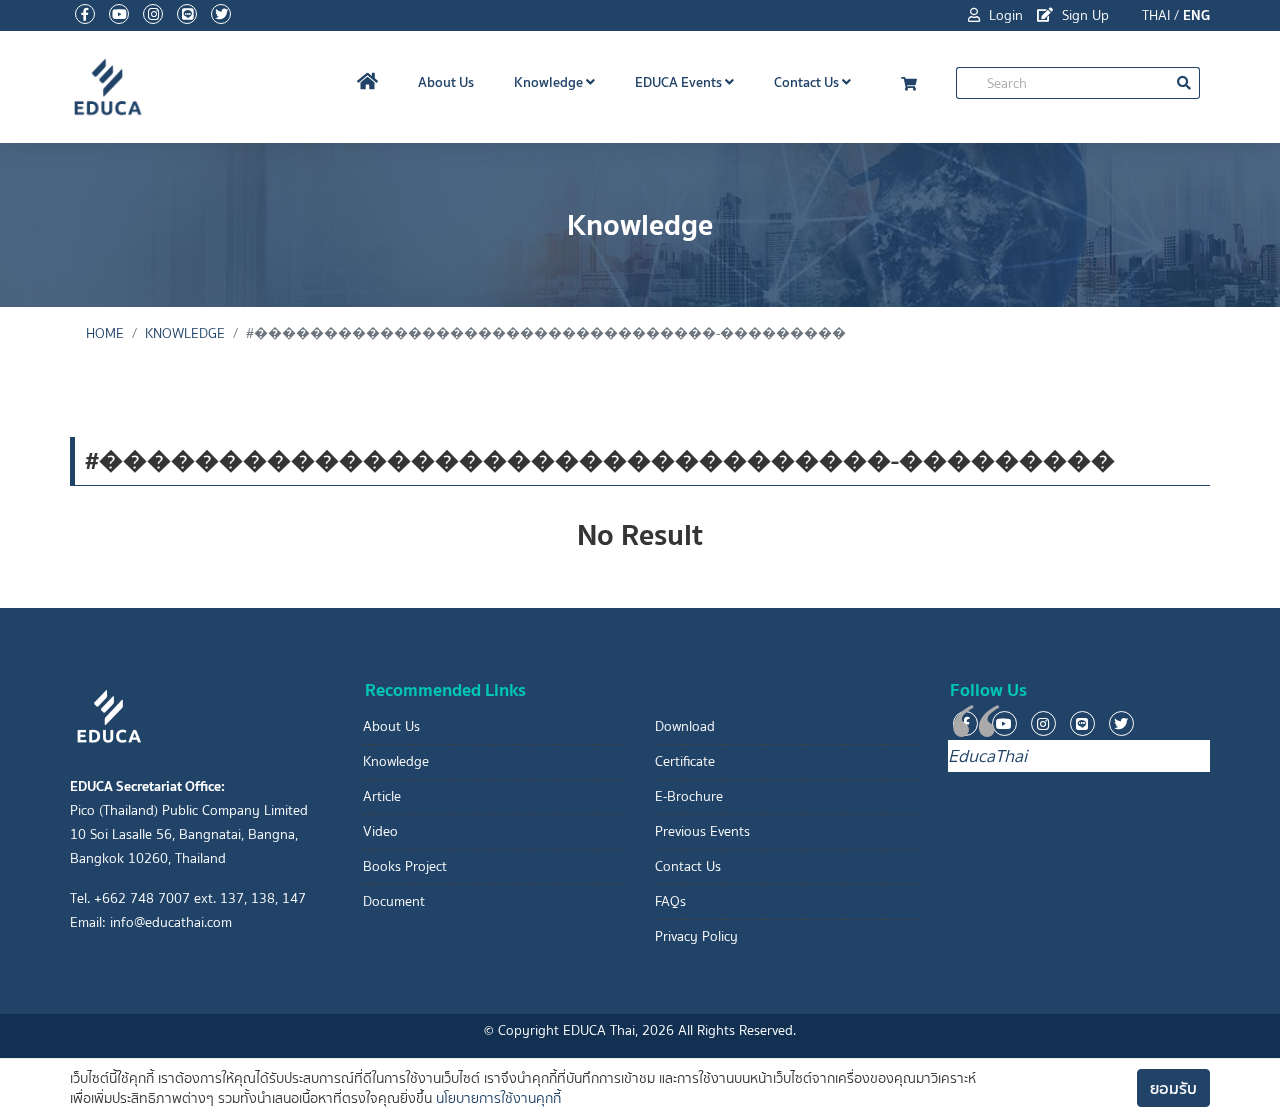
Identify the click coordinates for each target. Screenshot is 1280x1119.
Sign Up (1083, 15)
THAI (1156, 15)
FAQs (670, 901)
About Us (446, 82)
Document (394, 901)
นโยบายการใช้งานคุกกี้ (498, 1098)
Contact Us (808, 82)
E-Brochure (689, 796)
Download (685, 726)
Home (105, 333)
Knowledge (550, 82)
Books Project (405, 866)
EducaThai (987, 756)
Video (380, 831)
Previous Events (702, 831)
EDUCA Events (680, 82)
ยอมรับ (1173, 1088)
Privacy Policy (696, 936)
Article (382, 796)
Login (1004, 15)
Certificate (685, 761)
